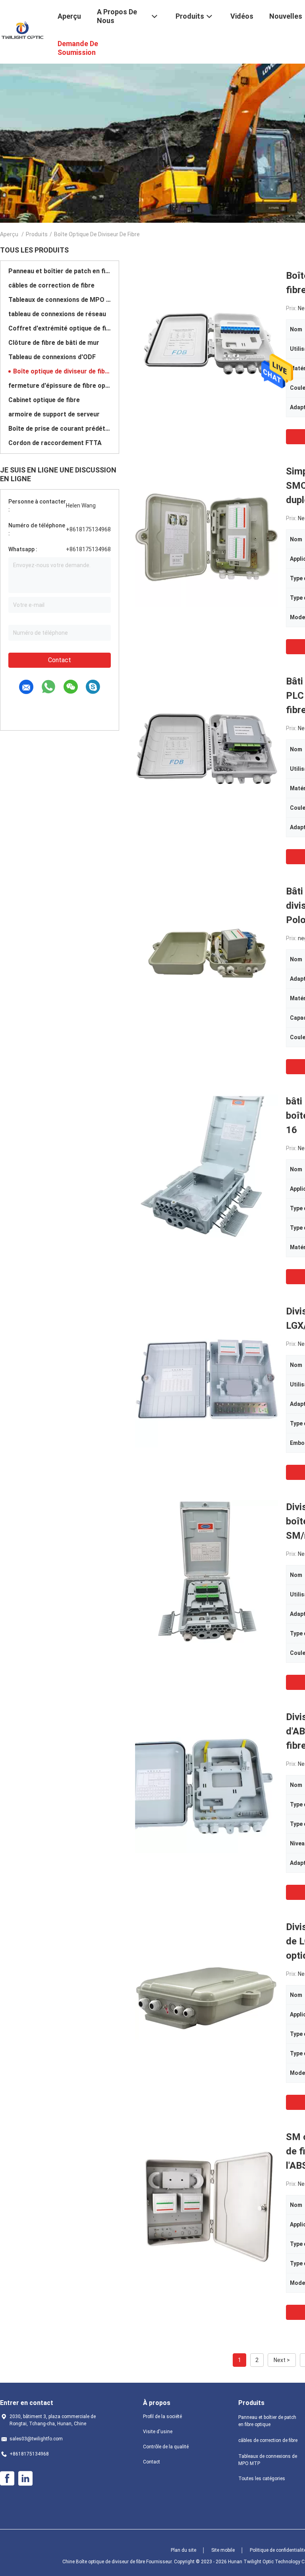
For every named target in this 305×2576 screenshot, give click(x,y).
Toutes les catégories (262, 2479)
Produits (37, 234)
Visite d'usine (158, 2432)
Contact (60, 660)
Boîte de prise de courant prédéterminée (60, 429)
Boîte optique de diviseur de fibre (62, 371)
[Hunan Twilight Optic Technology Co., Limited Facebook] (7, 2479)
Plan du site (183, 2550)
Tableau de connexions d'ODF (52, 357)
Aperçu (9, 234)
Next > (282, 2360)
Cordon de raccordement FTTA (55, 443)
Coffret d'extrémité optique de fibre (60, 328)
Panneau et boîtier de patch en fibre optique (60, 271)
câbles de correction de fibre (51, 285)
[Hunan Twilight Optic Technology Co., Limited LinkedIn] (25, 2479)
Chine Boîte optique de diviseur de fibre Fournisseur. (118, 2562)
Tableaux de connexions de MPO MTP (60, 300)
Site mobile (223, 2550)
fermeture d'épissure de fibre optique (60, 386)
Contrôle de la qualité (166, 2447)
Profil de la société (162, 2417)
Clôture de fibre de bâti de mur (54, 343)
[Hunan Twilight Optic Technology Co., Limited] (24, 31)
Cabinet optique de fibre (44, 400)
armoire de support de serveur (54, 414)
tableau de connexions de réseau (57, 314)
